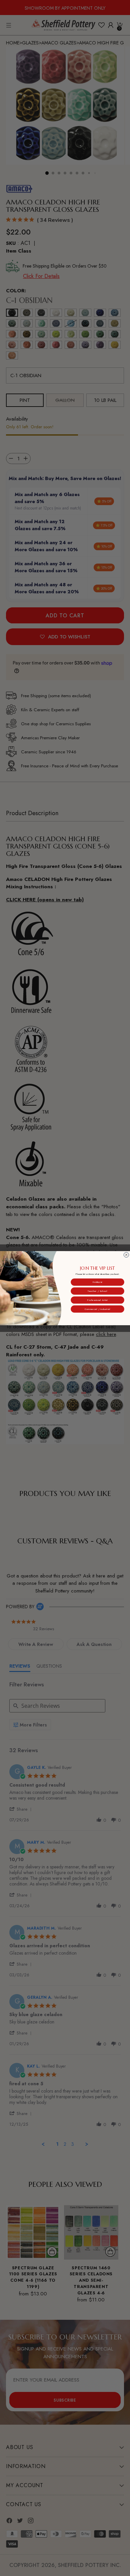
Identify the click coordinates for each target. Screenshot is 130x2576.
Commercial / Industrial (97, 1309)
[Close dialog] (126, 1255)
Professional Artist (97, 1300)
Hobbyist (97, 1282)
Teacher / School (97, 1291)
